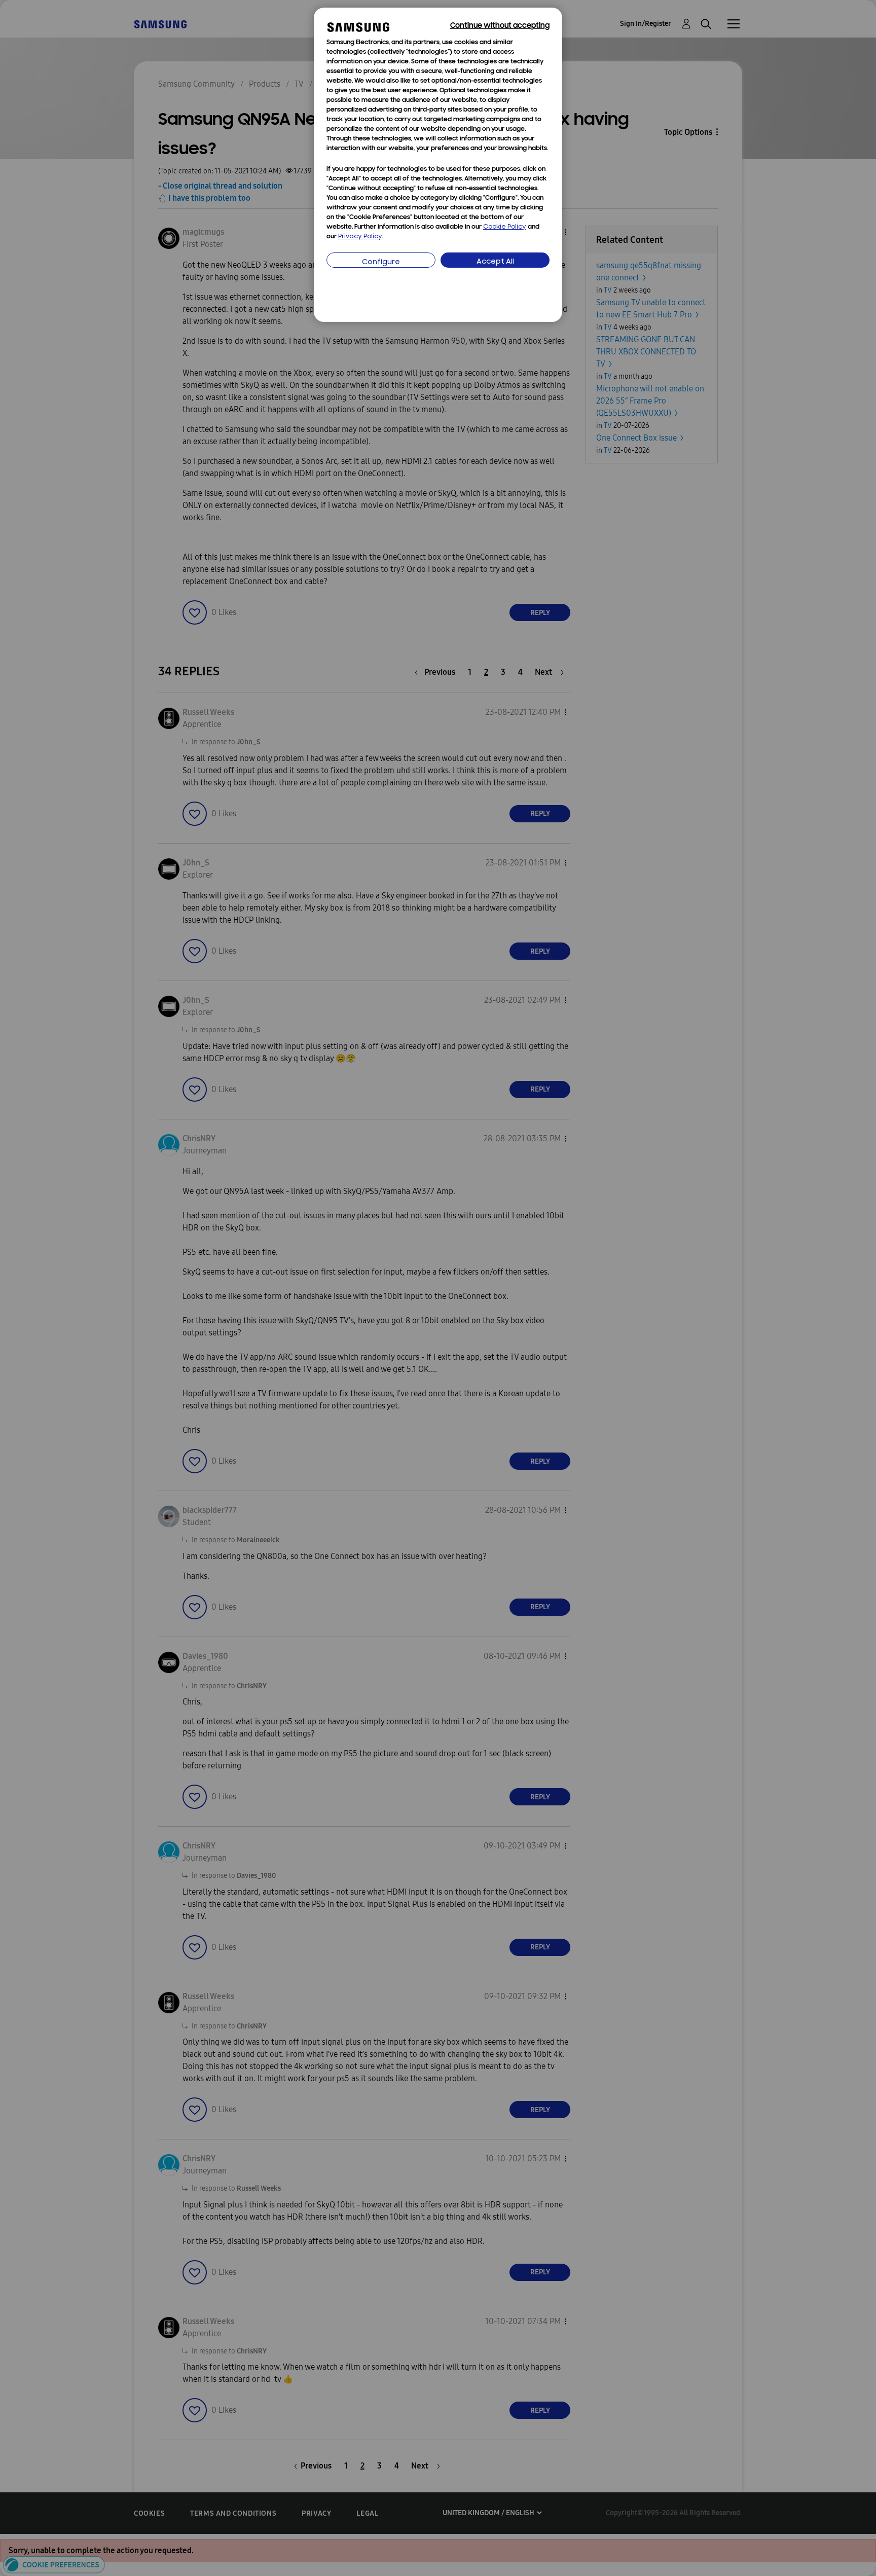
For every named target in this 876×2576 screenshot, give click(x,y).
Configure (381, 262)
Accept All (495, 262)
